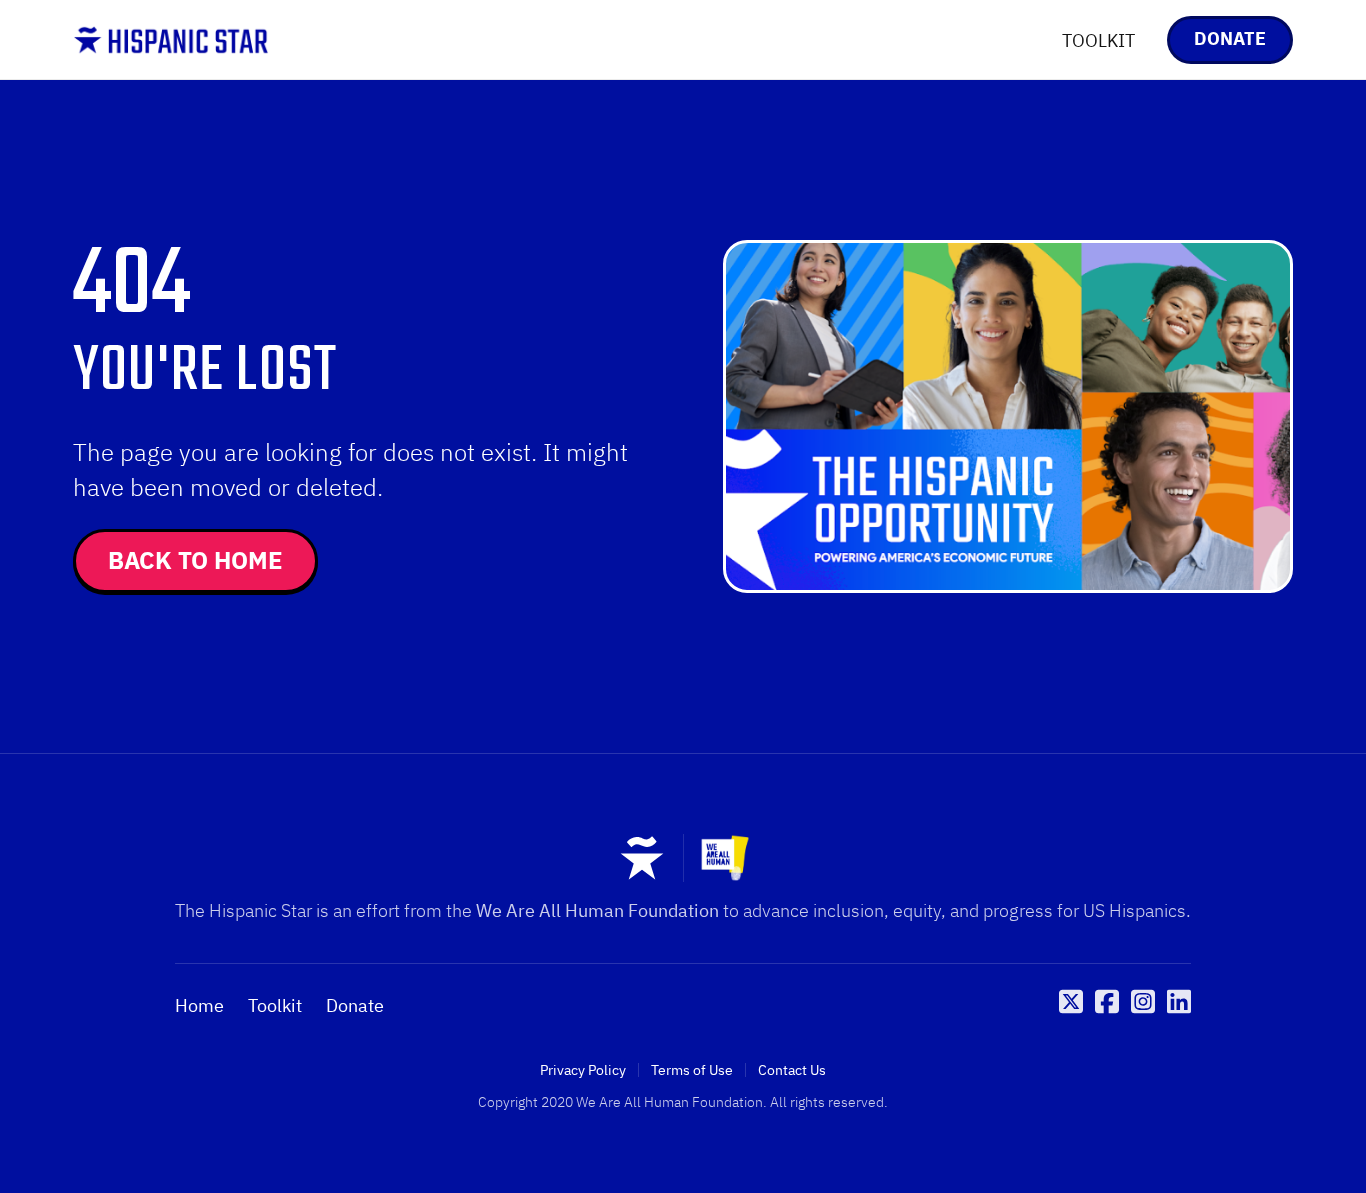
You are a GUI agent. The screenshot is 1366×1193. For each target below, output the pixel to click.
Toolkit (275, 1006)
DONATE (1230, 38)
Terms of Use (692, 1070)
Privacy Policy (583, 1070)
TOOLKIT (1098, 40)
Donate (355, 1006)
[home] (171, 40)
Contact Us (792, 1070)
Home (199, 1006)
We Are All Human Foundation (597, 910)
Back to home (195, 560)
